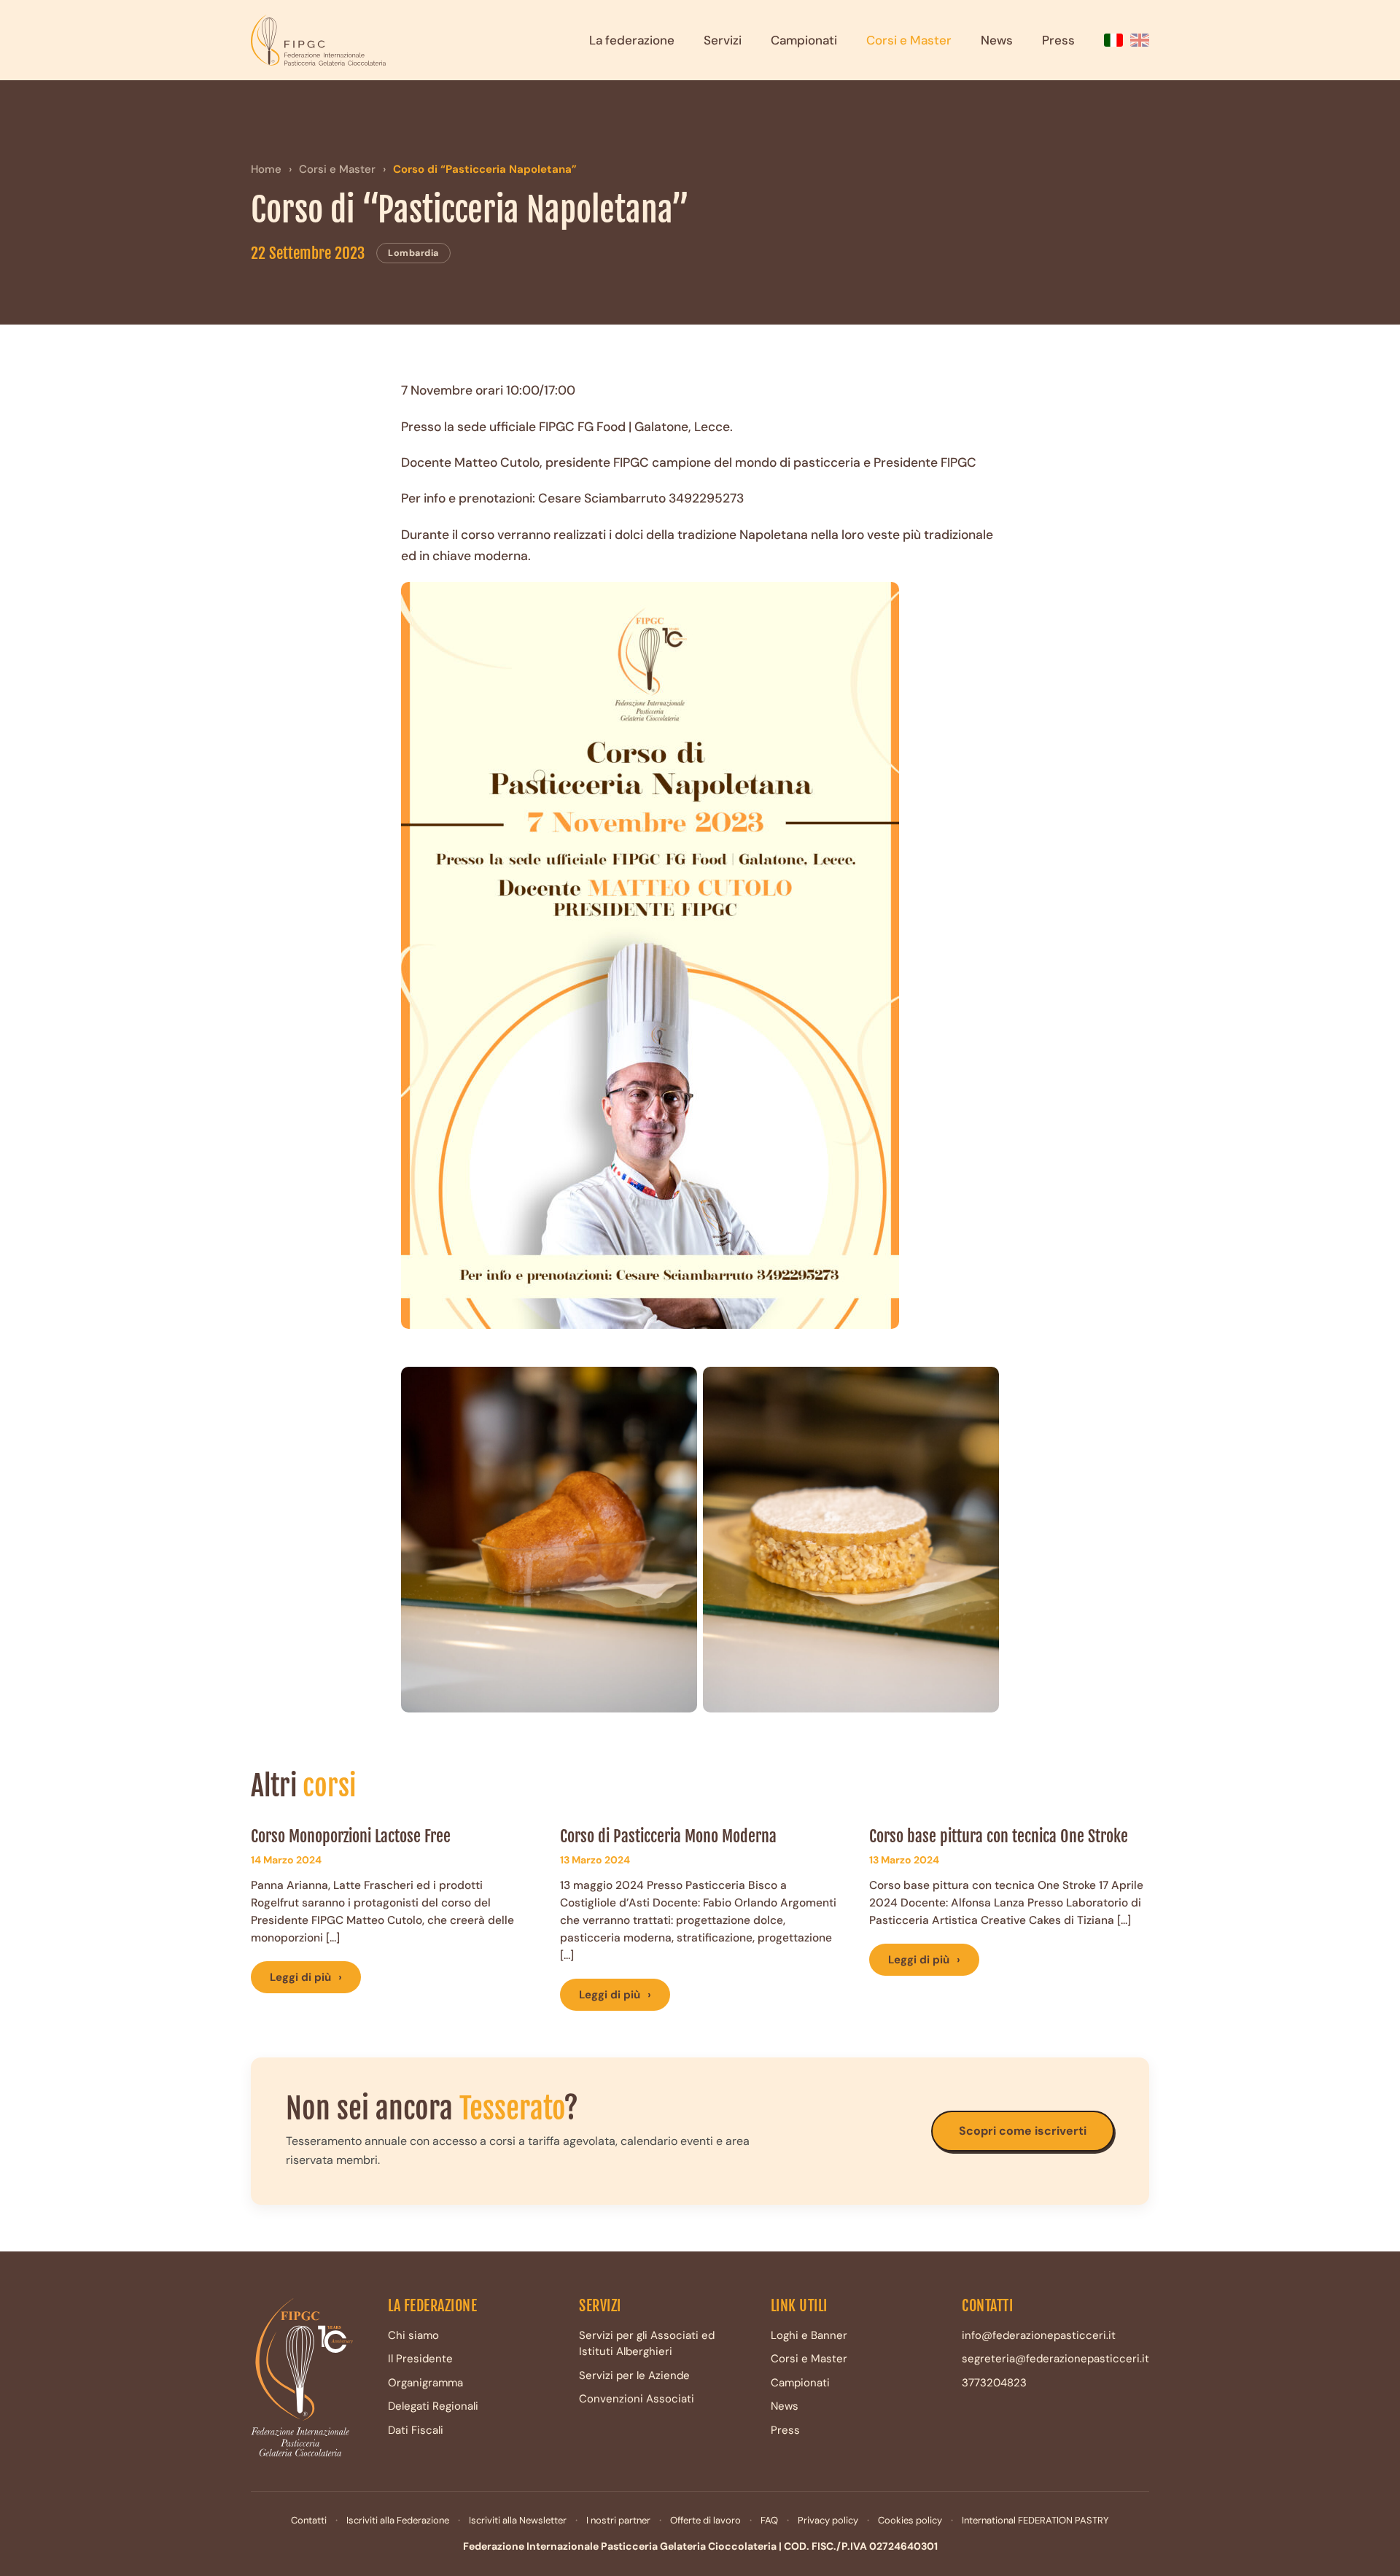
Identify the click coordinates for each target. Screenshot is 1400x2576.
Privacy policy (828, 2520)
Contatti (309, 2520)
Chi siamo (413, 2335)
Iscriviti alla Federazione (398, 2520)
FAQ (769, 2520)
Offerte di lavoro (705, 2520)
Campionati (804, 40)
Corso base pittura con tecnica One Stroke (999, 1836)
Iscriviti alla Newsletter (518, 2520)
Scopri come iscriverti (1023, 2131)
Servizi (723, 40)
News (997, 40)
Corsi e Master (909, 40)
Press (1058, 40)
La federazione (632, 40)
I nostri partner (618, 2520)
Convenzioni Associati (637, 2399)
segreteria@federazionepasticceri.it (1055, 2359)
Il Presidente (420, 2359)
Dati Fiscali (416, 2430)
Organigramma (425, 2383)
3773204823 (994, 2383)
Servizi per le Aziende (634, 2375)
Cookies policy (910, 2520)
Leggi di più (306, 1977)
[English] (1140, 40)
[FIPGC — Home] (318, 40)
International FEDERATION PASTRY (1035, 2520)
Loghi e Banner (809, 2335)
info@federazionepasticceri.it (1039, 2335)
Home (266, 169)
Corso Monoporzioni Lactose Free (351, 1836)
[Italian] (1113, 40)
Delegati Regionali (433, 2406)
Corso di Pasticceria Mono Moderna (668, 1836)
